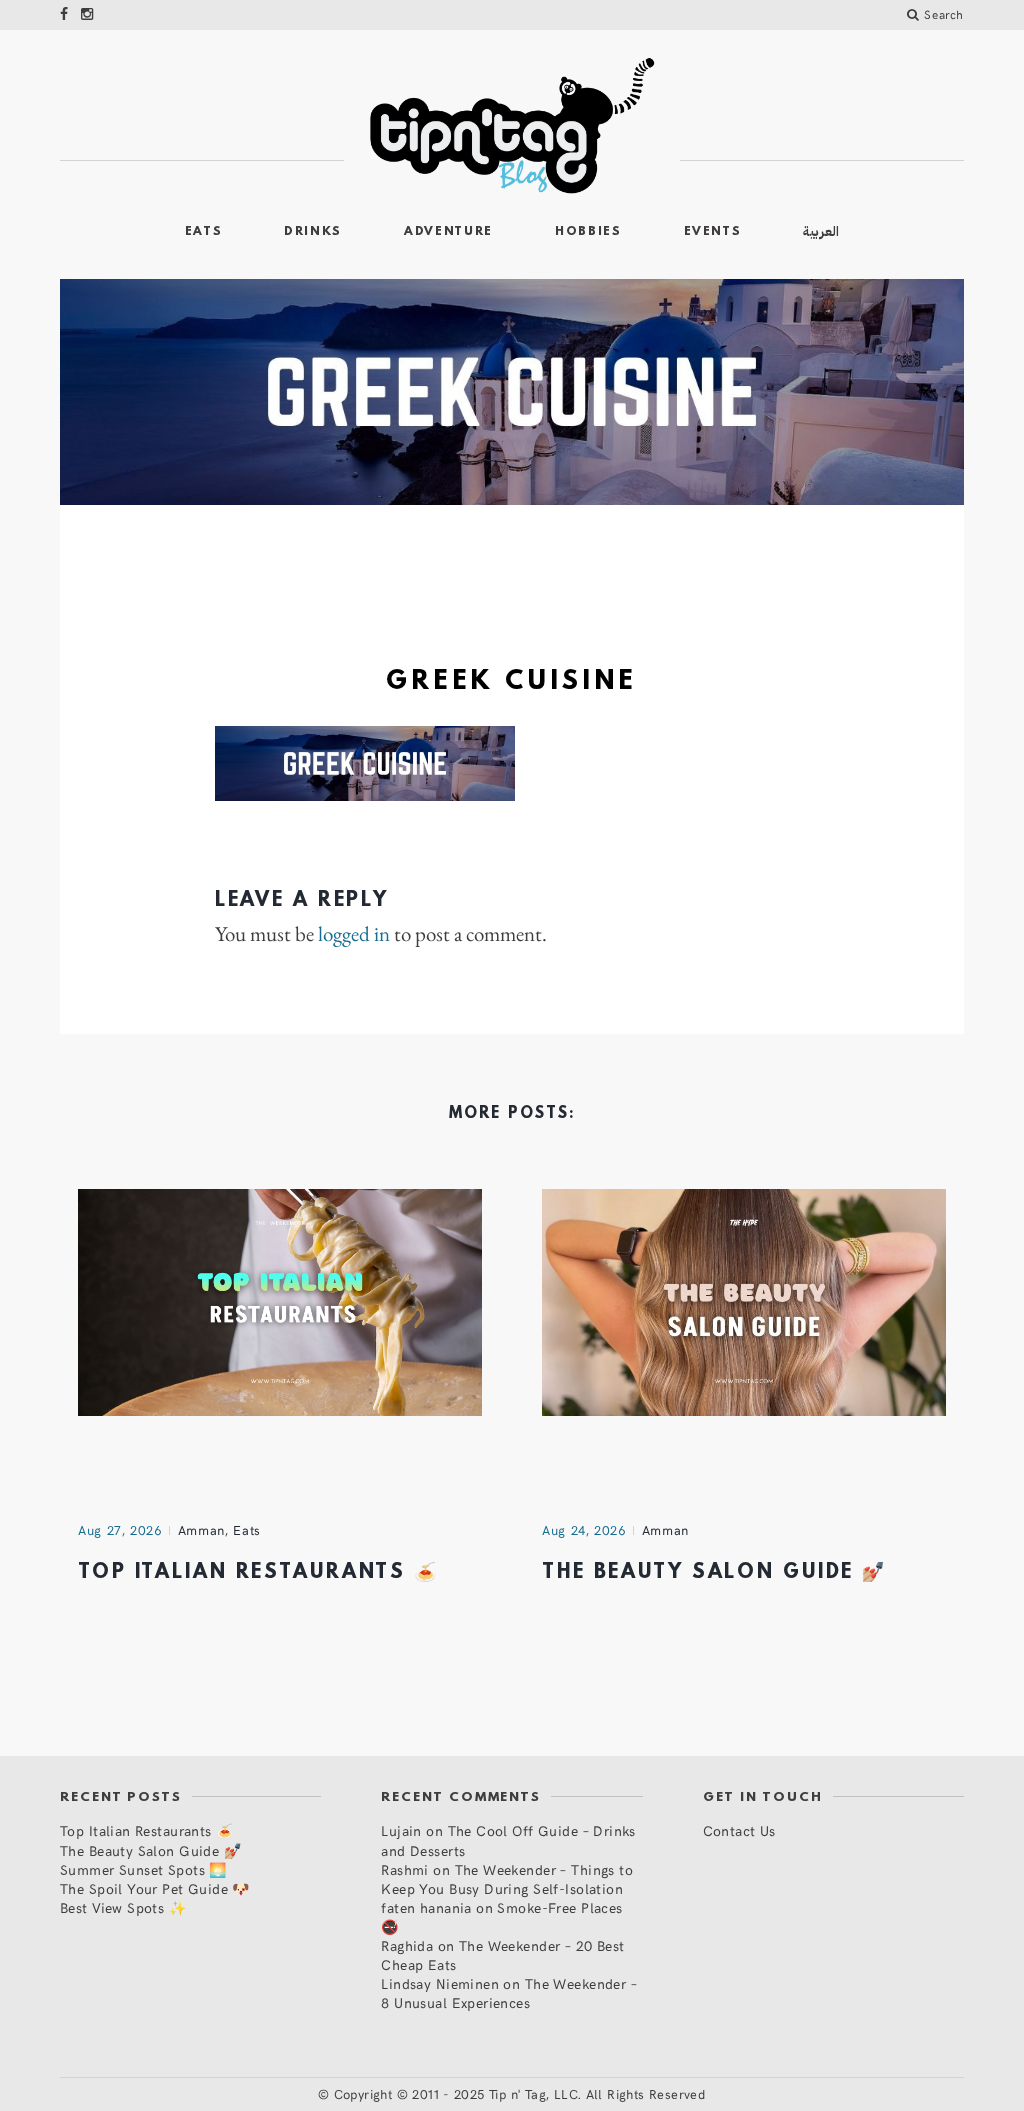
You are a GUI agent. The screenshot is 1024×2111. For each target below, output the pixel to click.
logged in (354, 934)
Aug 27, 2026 (120, 1530)
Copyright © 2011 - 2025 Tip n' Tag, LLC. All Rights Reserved (520, 2094)
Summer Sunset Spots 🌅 (143, 1869)
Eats (204, 232)
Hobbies (588, 232)
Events (713, 232)
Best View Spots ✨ (123, 1907)
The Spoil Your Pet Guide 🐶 (155, 1888)
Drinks (313, 232)
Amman (201, 1530)
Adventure (448, 232)
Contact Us (739, 1830)
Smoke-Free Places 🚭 (501, 1917)
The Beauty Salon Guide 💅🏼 (714, 1573)
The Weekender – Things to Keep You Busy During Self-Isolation (507, 1879)
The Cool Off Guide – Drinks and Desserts (508, 1840)
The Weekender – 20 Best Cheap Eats (502, 1955)
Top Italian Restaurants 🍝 (258, 1573)
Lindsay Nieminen (440, 1983)
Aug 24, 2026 (584, 1530)
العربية (821, 231)
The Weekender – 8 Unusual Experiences (509, 1993)
